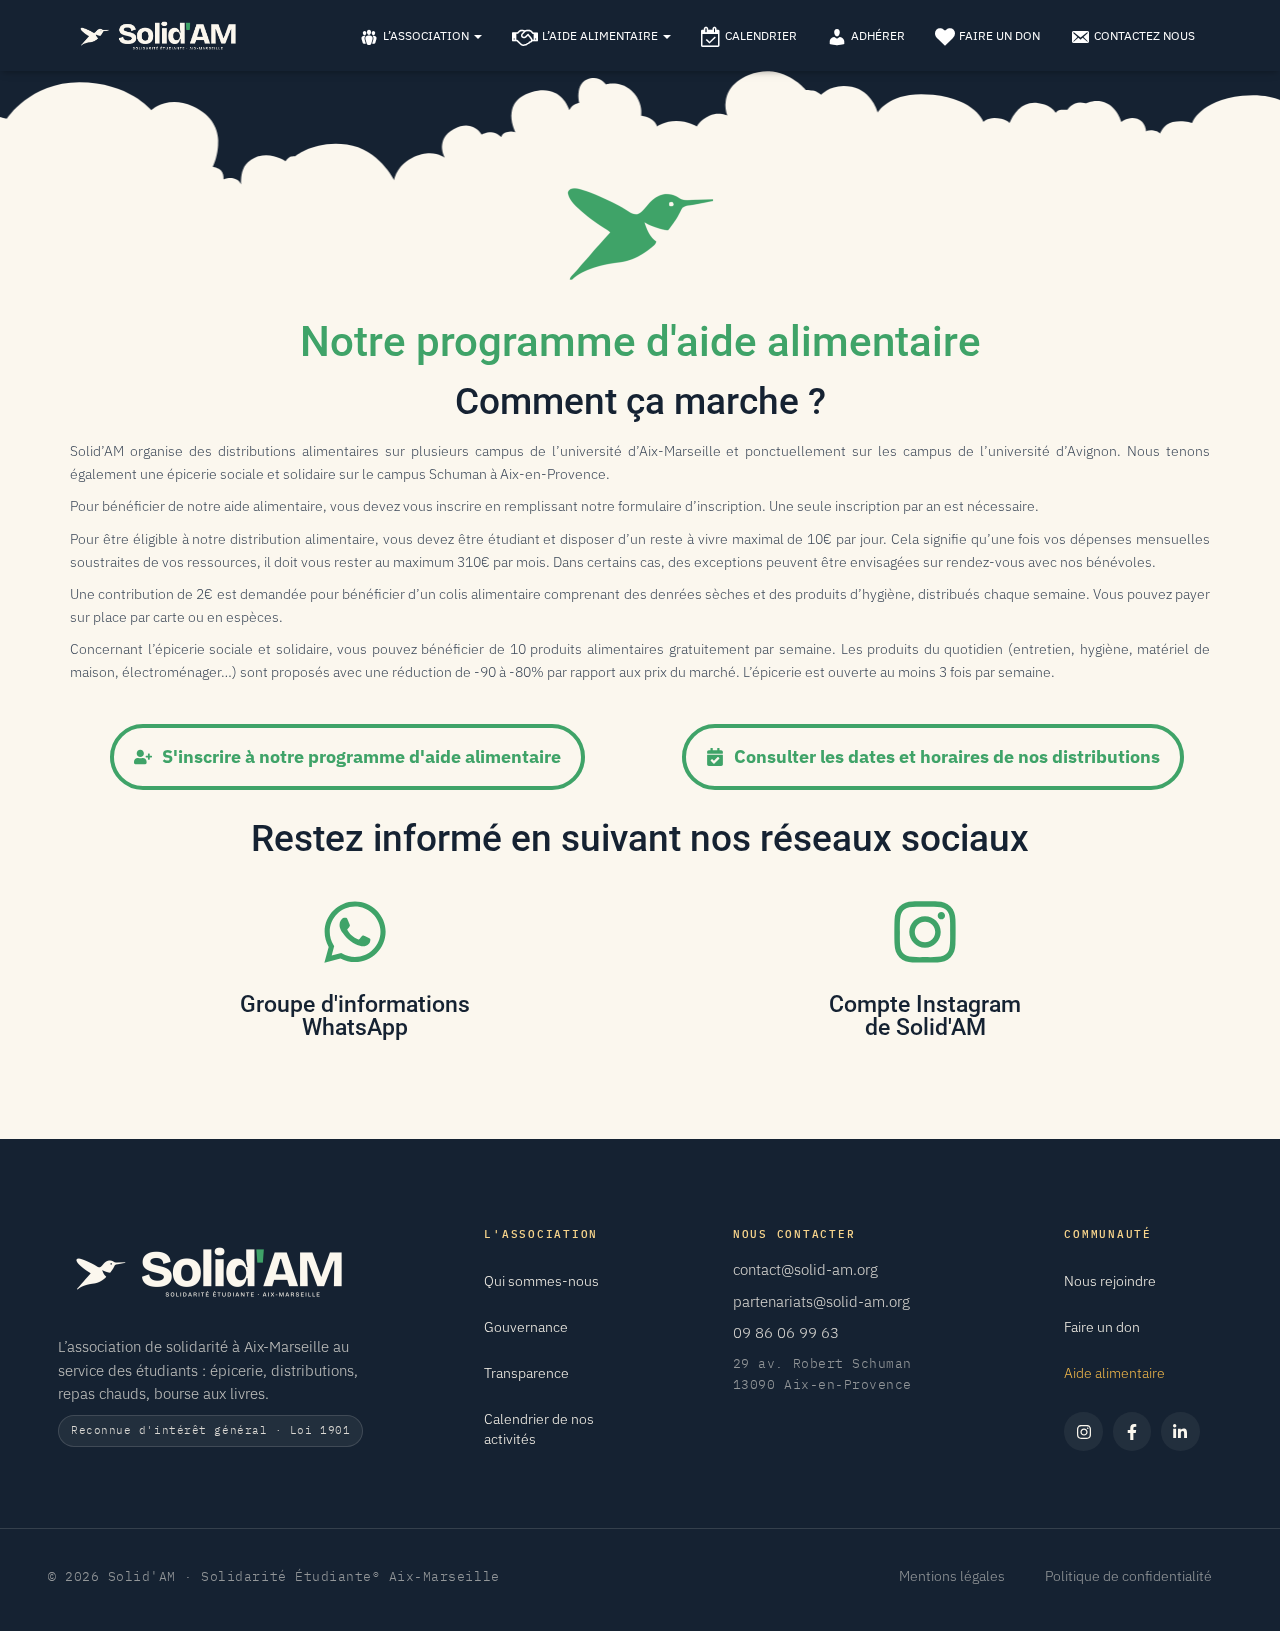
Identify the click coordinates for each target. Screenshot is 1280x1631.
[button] (477, 35)
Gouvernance (526, 1327)
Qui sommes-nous (541, 1281)
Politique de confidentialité (1128, 1576)
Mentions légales (952, 1576)
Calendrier (761, 35)
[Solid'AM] (157, 36)
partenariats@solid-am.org (821, 1301)
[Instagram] (1083, 1431)
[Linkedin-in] (1180, 1431)
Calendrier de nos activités (539, 1429)
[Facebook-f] (1132, 1431)
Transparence (526, 1373)
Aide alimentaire (1114, 1373)
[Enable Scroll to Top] (1240, 1591)
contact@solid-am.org (805, 1269)
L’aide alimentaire (601, 35)
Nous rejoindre (1110, 1281)
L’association (427, 35)
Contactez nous (1144, 35)
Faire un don (999, 35)
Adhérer (878, 35)
